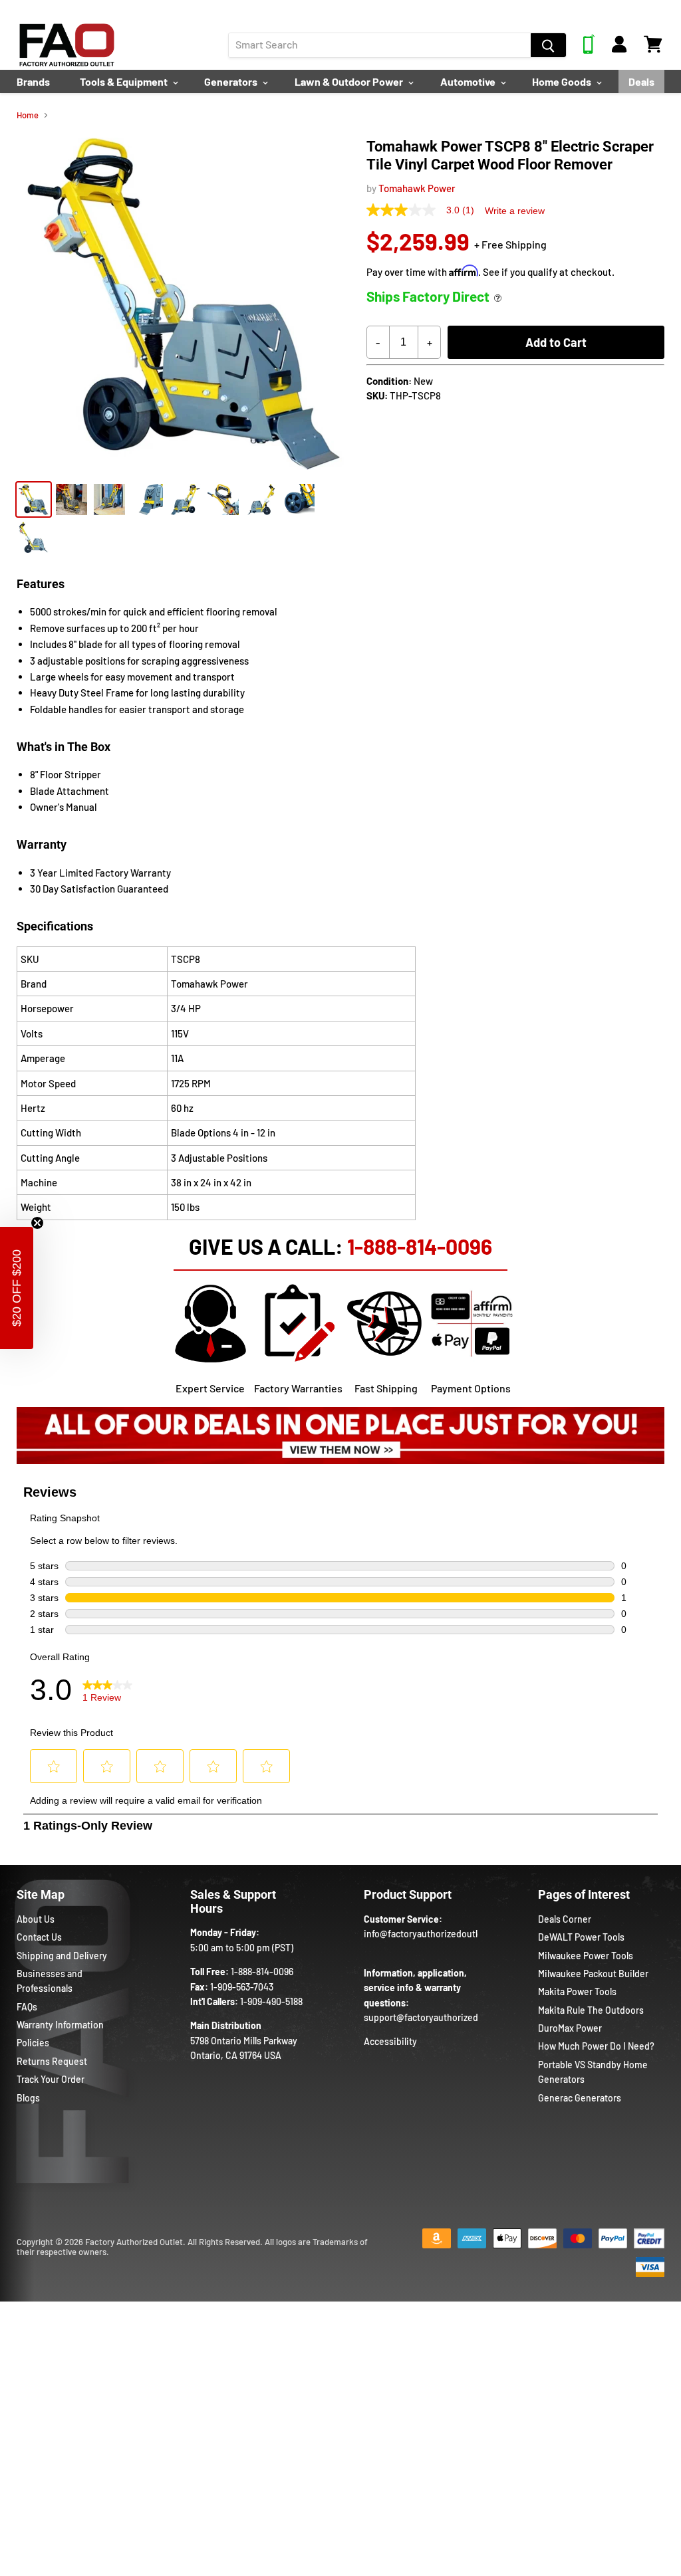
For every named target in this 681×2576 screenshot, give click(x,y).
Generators (232, 81)
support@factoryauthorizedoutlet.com (444, 2017)
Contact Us (39, 1937)
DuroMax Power (570, 2028)
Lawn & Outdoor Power (350, 81)
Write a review (515, 211)
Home (28, 115)
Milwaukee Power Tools (586, 1956)
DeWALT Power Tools (581, 1937)
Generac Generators (580, 2098)
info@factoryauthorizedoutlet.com (435, 1934)
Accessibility (390, 2041)
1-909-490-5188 (271, 2001)
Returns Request (52, 2061)
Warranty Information (60, 2025)
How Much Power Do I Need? (596, 2046)
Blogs (28, 2098)
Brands (33, 81)
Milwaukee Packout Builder (593, 1974)
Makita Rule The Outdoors (591, 2010)
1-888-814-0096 (420, 1246)
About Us (36, 1919)
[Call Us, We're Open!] (589, 50)
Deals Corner (565, 1919)
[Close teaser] (37, 1223)
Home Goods (563, 81)
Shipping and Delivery (62, 1956)
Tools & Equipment (125, 81)
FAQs (27, 2007)
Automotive (469, 81)
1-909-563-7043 (242, 1987)
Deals (641, 81)
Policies (33, 2043)
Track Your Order (51, 2079)
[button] (17, 1288)
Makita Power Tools (577, 1991)
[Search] (548, 45)
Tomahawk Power (417, 188)
